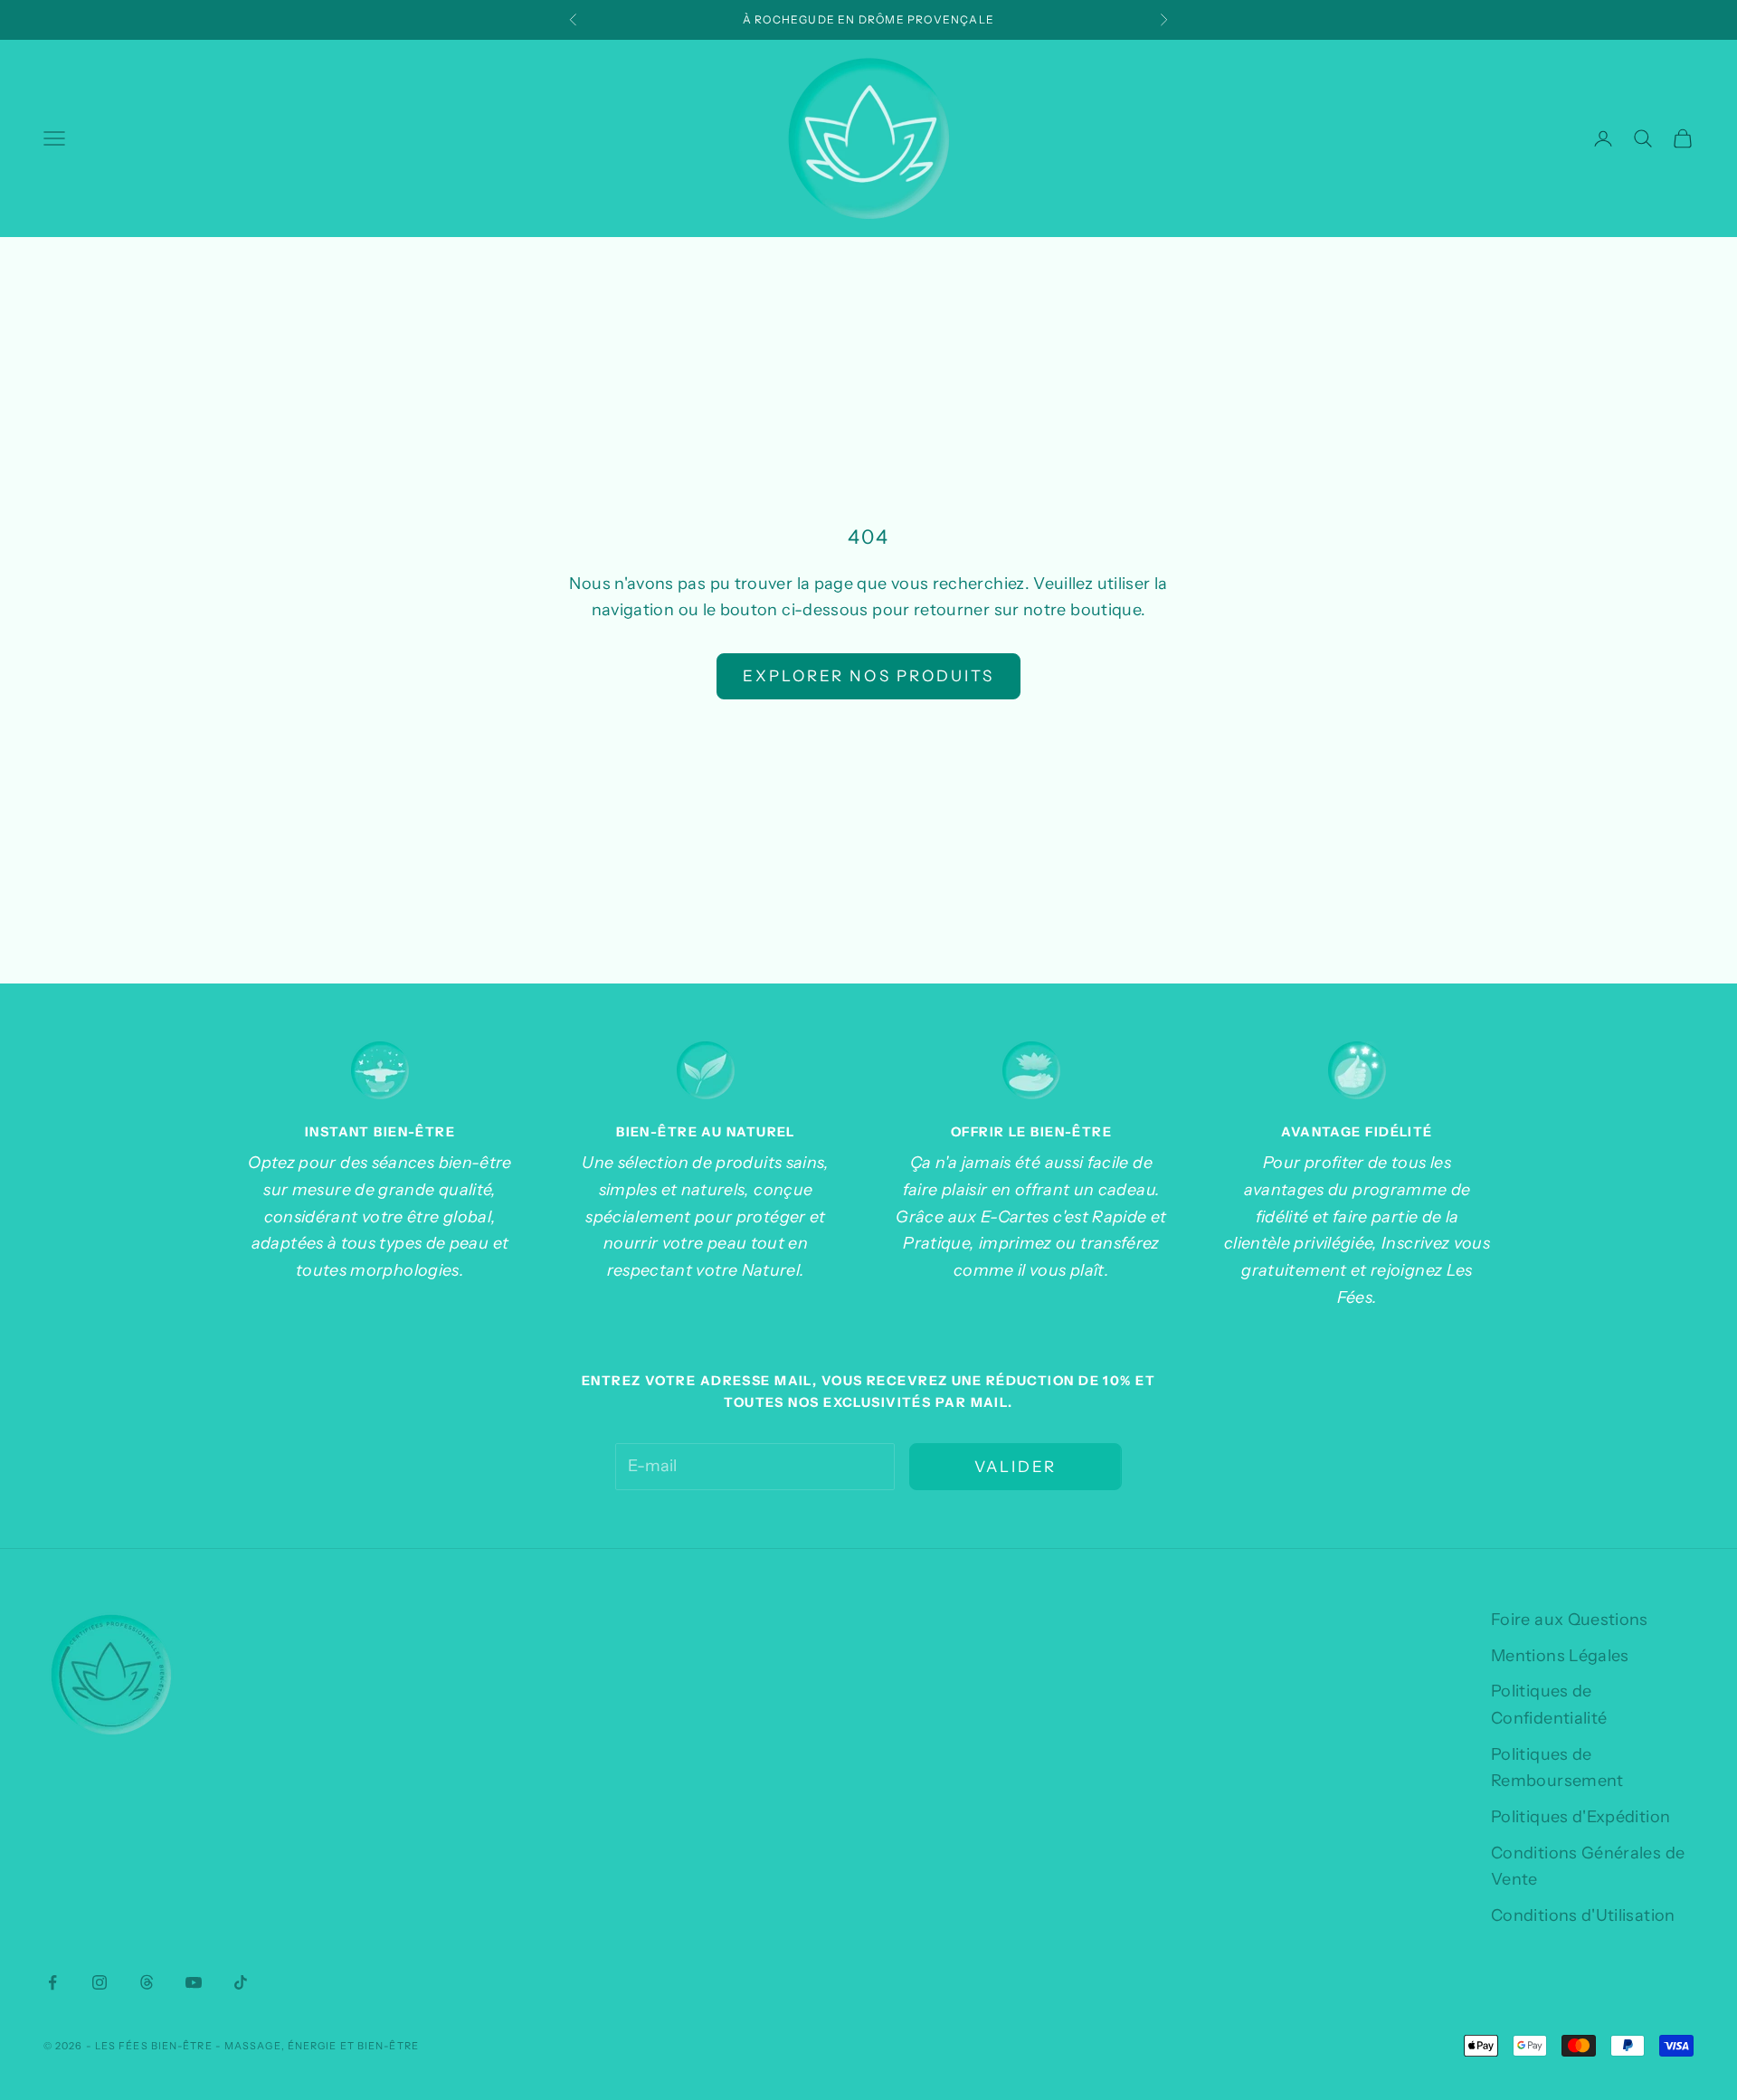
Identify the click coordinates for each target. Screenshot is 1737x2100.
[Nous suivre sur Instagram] (100, 1982)
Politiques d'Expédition (1580, 1817)
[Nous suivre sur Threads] (147, 1982)
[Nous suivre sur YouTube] (194, 1982)
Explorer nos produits (868, 676)
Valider (1016, 1467)
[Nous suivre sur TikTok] (241, 1982)
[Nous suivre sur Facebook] (52, 1982)
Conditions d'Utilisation (1583, 1915)
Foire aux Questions (1570, 1620)
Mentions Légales (1560, 1656)
